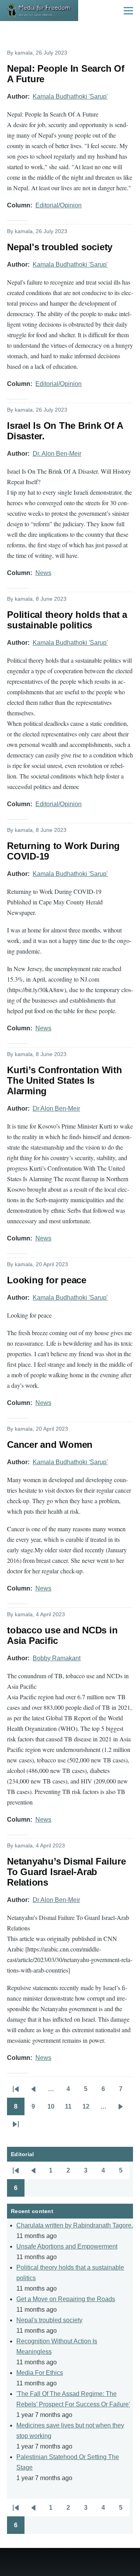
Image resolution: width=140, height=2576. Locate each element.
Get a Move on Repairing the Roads (66, 2299)
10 (53, 2109)
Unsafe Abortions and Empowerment (67, 2246)
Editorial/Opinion (59, 205)
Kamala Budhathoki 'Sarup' (70, 96)
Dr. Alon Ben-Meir (57, 454)
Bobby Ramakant (57, 1658)
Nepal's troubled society (49, 2320)
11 (71, 2109)
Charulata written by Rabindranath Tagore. (75, 2225)
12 (88, 2109)
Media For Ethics (40, 2373)
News (43, 573)
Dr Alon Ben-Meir (56, 1108)
